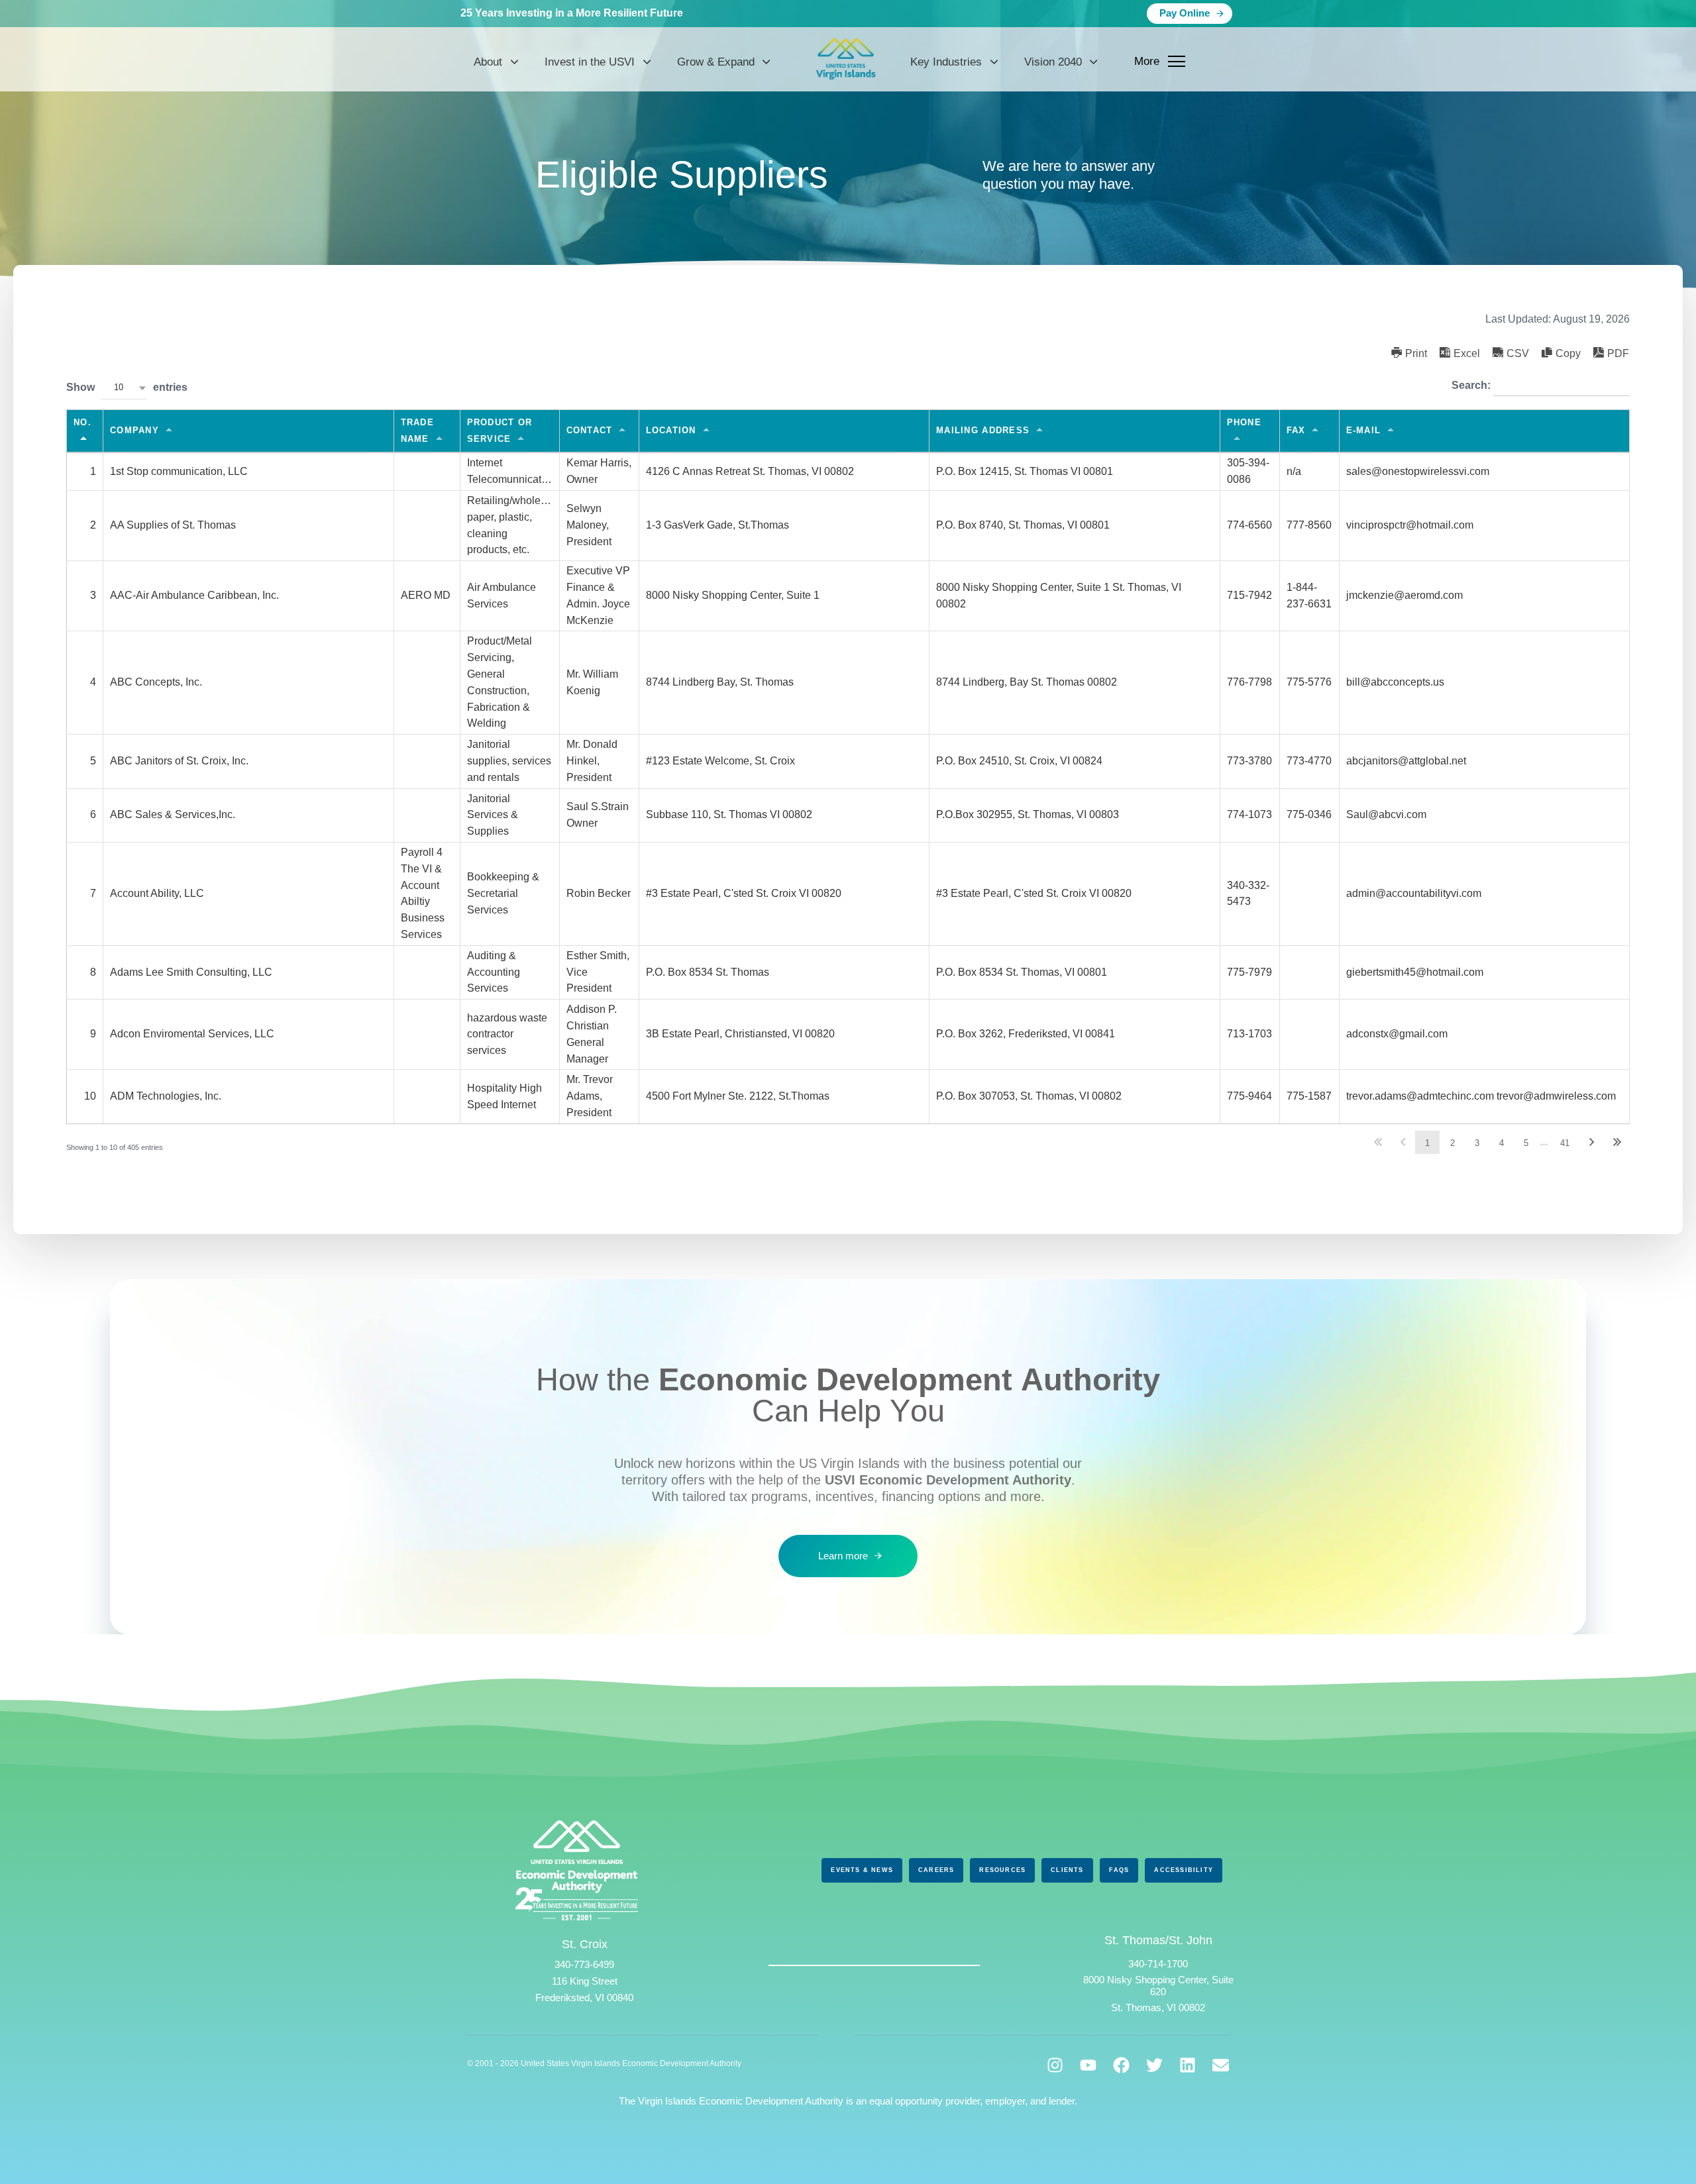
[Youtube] (1088, 2065)
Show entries (127, 387)
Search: (1472, 385)
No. (82, 422)
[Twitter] (1154, 2065)
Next (1592, 1142)
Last (1617, 1142)
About (488, 62)
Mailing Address (983, 430)
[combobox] (124, 388)
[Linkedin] (1188, 2065)
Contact (590, 430)
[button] (1409, 353)
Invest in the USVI (590, 62)
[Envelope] (1221, 2065)
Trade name (417, 431)
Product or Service (500, 431)
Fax (1296, 430)
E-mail (1364, 430)
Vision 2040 (1053, 62)
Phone (1244, 422)
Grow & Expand (716, 62)
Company (134, 430)
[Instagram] (1055, 2065)
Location (671, 430)
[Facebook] (1121, 2065)
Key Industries (946, 62)
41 (1565, 1143)
